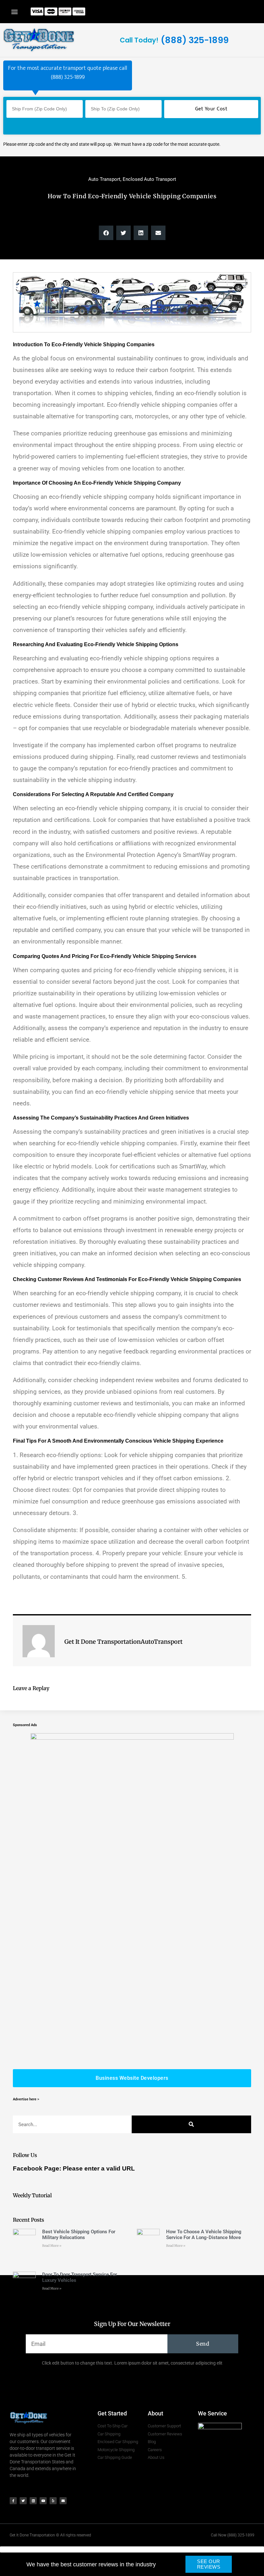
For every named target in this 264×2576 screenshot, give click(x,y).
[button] (15, 11)
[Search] (191, 2125)
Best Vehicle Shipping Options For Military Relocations (79, 2235)
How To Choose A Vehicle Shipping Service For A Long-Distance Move (204, 2235)
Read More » (52, 2246)
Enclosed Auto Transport (149, 179)
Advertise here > (26, 2099)
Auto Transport (104, 179)
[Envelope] (63, 2501)
